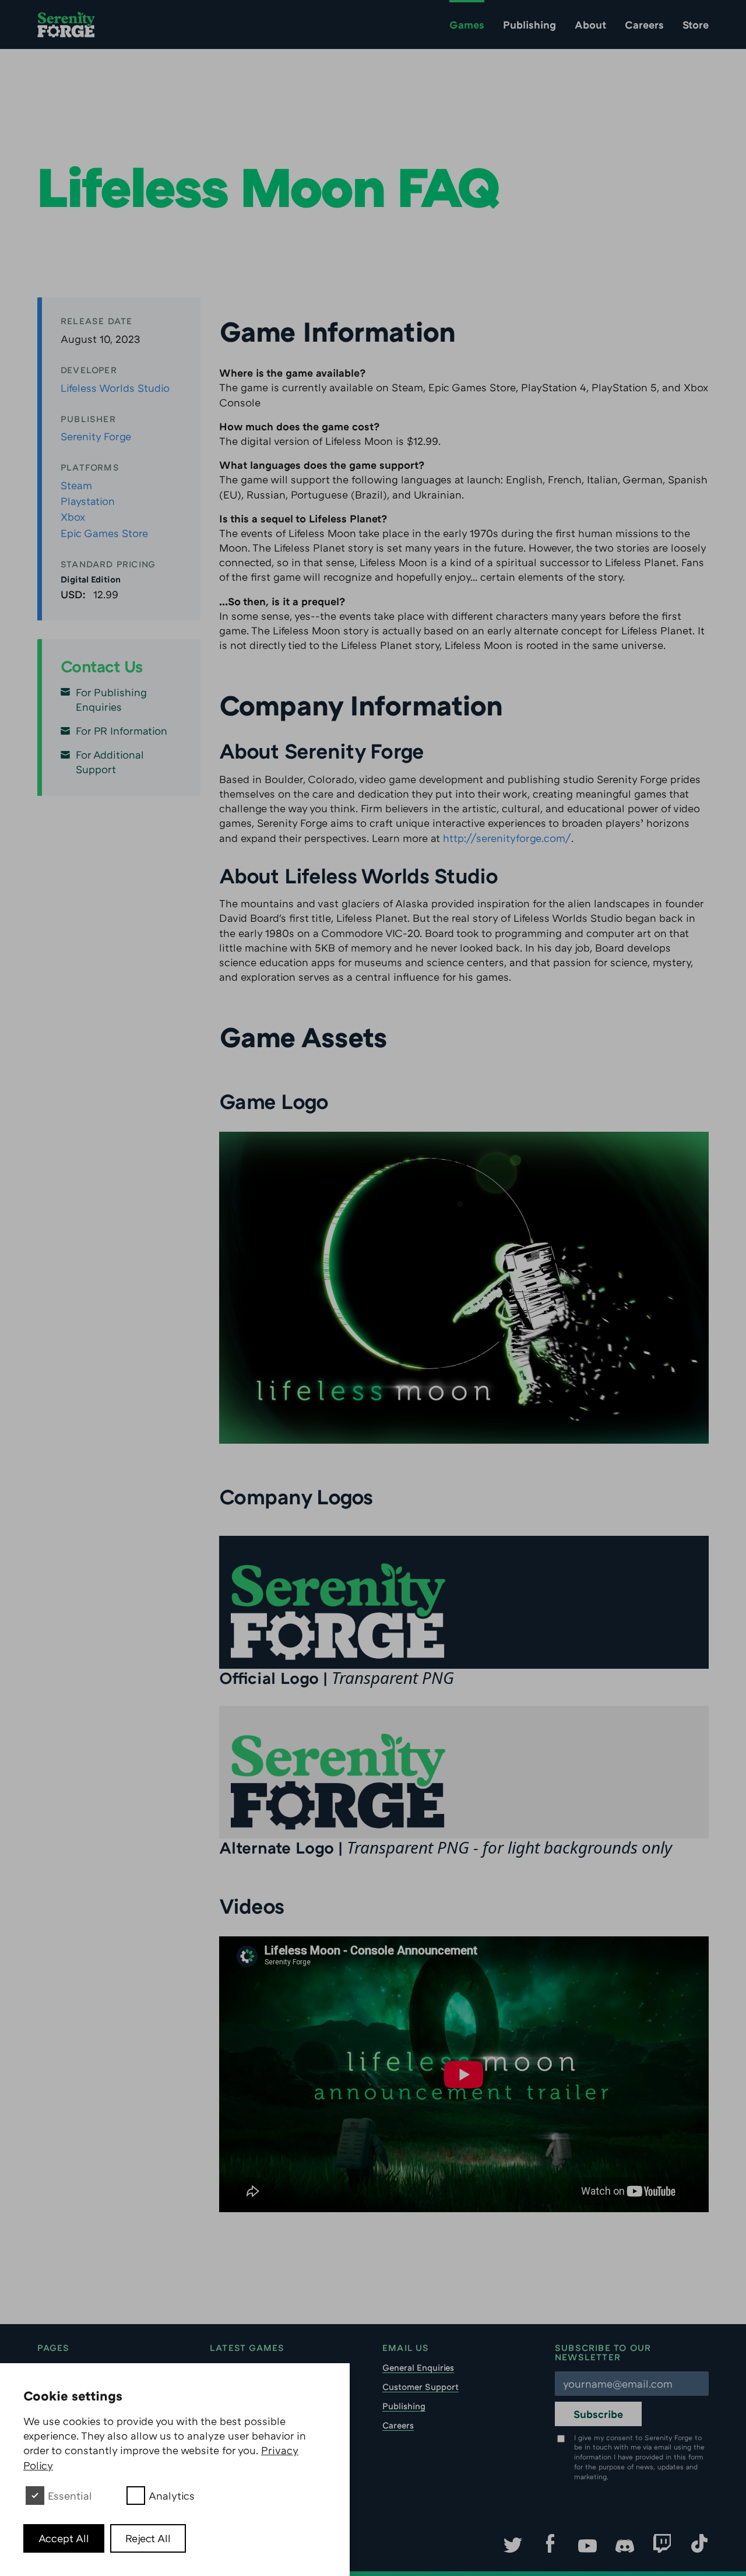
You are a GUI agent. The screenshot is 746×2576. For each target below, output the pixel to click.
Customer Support (420, 2387)
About (590, 24)
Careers (644, 24)
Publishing (529, 24)
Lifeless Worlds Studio (115, 388)
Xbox (73, 517)
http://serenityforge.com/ (507, 838)
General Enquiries (418, 2367)
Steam (76, 485)
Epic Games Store (104, 533)
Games (467, 24)
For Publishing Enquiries (111, 699)
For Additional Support (110, 762)
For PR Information (122, 731)
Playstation (88, 501)
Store (696, 24)
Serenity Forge (96, 436)
